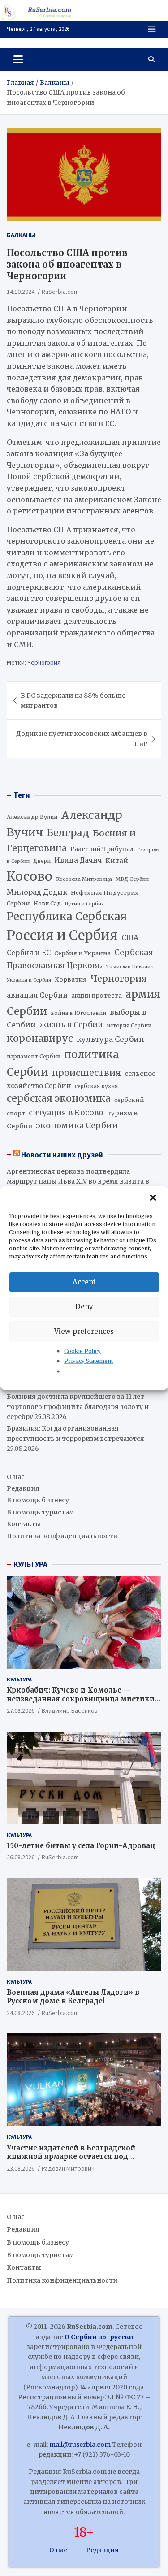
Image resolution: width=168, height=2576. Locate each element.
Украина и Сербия (29, 980)
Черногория (44, 662)
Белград (68, 833)
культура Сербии (110, 1039)
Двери (42, 861)
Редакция (23, 1488)
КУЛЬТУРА (30, 1564)
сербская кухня (96, 1086)
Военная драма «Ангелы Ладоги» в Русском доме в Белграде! (73, 1997)
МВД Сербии (132, 879)
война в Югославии (78, 1013)
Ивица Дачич (78, 860)
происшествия (86, 1073)
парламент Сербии (34, 1056)
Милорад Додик (37, 892)
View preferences (84, 1331)
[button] (154, 1198)
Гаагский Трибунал (102, 849)
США (130, 938)
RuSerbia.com (60, 292)
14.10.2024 (21, 292)
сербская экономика (59, 1099)
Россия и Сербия (62, 935)
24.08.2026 (21, 2013)
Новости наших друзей (62, 1155)
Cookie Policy (82, 1351)
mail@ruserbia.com (80, 2445)
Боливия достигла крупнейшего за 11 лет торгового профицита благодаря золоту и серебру (78, 1407)
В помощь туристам (40, 1512)
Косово (30, 876)
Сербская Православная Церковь (80, 959)
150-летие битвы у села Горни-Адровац (81, 1846)
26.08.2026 (21, 1857)
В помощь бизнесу (38, 1500)
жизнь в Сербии (71, 1025)
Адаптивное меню (152, 29)
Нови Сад (47, 903)
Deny (84, 1307)
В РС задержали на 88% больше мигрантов (73, 701)
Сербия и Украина (82, 953)
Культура (19, 1679)
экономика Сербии (77, 1125)
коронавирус (40, 1038)
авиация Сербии (37, 995)
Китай (117, 861)
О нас (16, 1477)
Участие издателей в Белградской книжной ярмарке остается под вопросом (71, 2157)
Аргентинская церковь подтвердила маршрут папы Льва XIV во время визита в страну (78, 1181)
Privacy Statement (88, 1361)
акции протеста (97, 996)
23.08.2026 (21, 2168)
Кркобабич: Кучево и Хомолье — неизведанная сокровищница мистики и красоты (84, 1699)
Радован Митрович (68, 2168)
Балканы (21, 235)
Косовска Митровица (84, 879)
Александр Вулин (32, 817)
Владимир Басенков (70, 1710)
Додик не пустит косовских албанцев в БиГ (82, 739)
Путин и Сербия (84, 904)
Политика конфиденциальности (62, 1536)
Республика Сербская (67, 917)
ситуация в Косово (66, 1113)
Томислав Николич (130, 967)
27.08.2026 (21, 1710)
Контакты (24, 1524)
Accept (84, 1282)
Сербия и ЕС (29, 953)
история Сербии (129, 1026)
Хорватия (71, 980)
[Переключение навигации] (18, 59)
